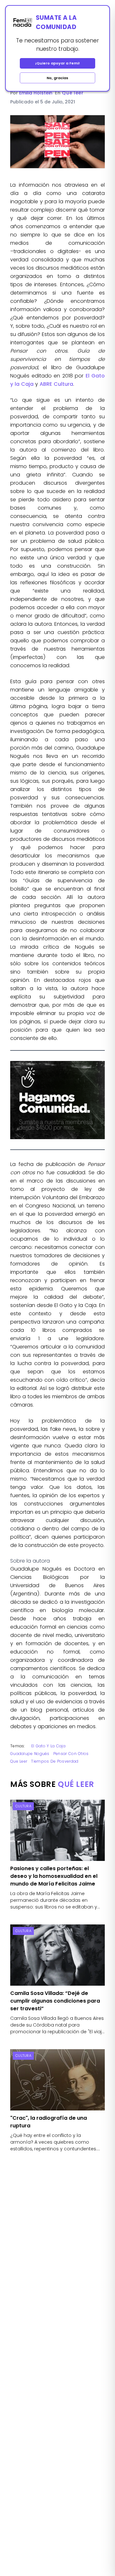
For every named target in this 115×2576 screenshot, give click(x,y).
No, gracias (57, 78)
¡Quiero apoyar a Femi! (57, 63)
